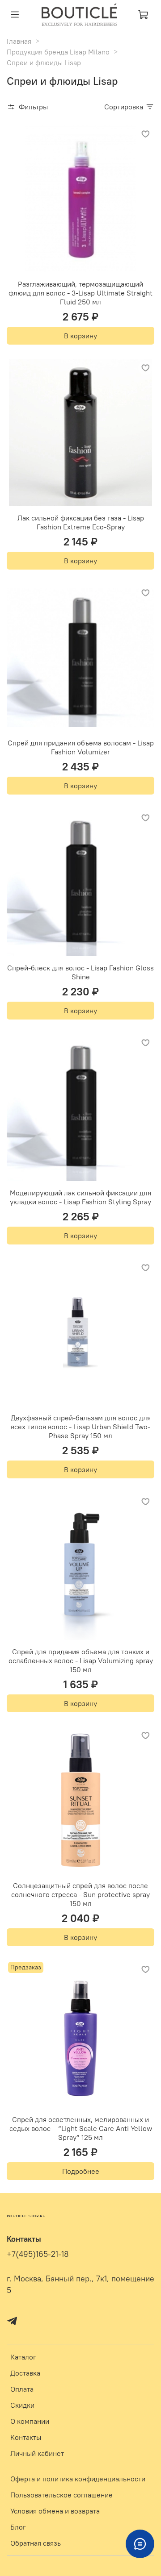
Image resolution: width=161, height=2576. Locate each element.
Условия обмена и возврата (55, 2511)
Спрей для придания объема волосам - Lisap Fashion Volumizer (81, 747)
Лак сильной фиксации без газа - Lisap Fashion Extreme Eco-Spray (81, 522)
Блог (18, 2527)
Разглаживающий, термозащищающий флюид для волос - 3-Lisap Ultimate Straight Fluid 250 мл (80, 293)
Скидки (22, 2405)
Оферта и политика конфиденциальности (78, 2479)
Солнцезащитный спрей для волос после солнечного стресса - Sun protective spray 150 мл (80, 1894)
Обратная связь (36, 2543)
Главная (19, 41)
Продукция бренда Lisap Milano (58, 52)
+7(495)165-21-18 (38, 2254)
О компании (30, 2421)
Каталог (23, 2357)
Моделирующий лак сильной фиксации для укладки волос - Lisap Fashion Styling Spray (80, 1197)
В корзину (80, 336)
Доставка (25, 2373)
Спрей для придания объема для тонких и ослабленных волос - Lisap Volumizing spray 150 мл (81, 1660)
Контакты (26, 2437)
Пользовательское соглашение (61, 2495)
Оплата (22, 2389)
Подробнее (81, 2171)
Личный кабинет (37, 2453)
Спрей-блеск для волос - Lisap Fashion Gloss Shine (80, 972)
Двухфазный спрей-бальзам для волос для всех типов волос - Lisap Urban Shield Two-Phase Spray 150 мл (81, 1427)
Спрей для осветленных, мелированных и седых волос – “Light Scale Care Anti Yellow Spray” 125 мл (81, 2128)
